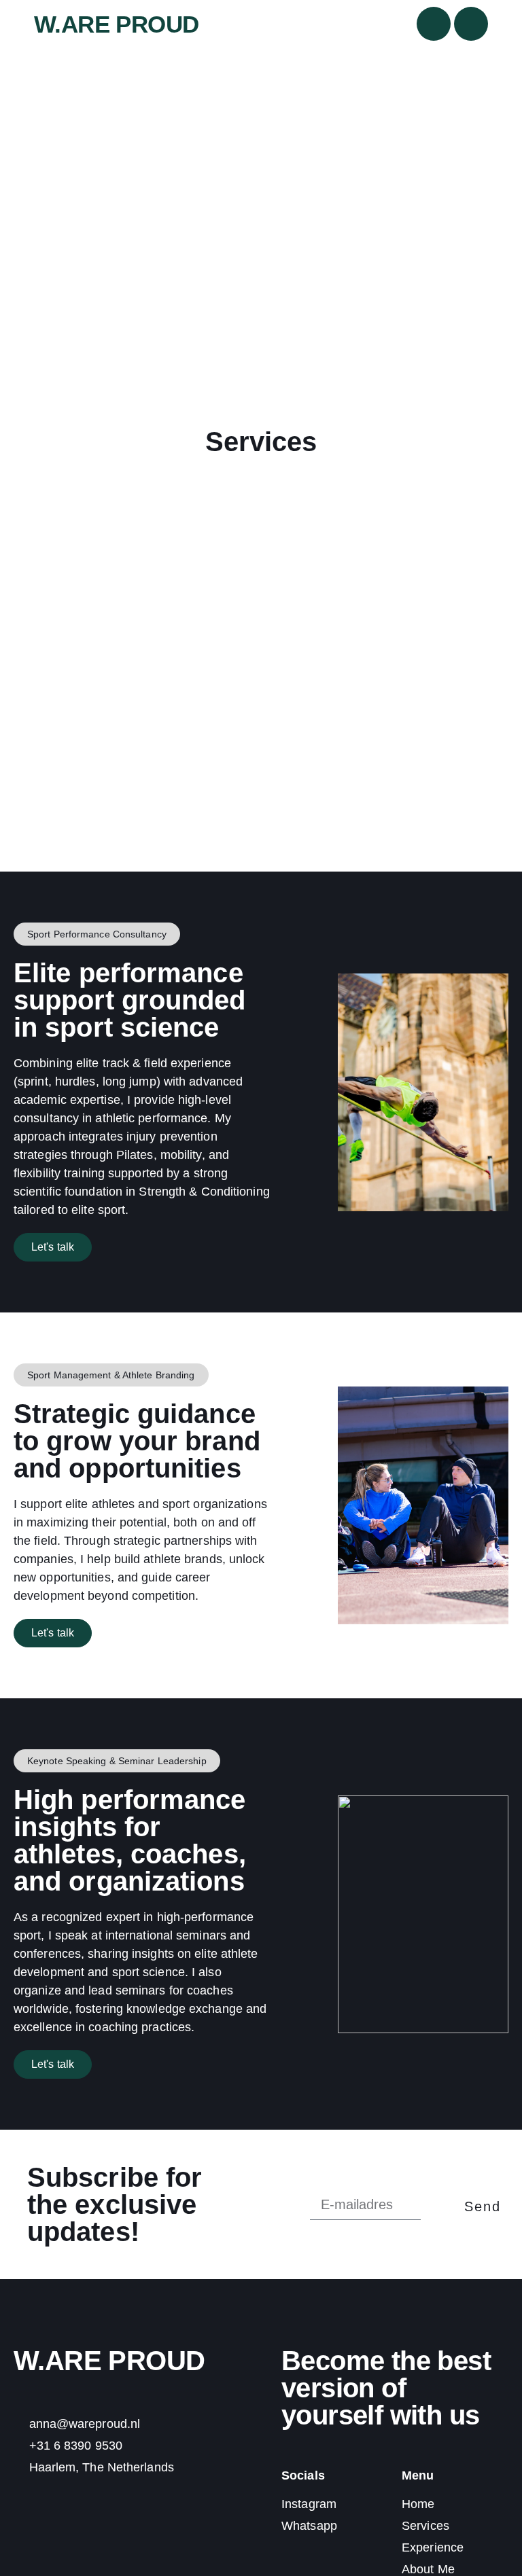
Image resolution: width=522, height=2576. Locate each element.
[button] (97, 934)
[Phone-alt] (434, 24)
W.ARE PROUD (116, 24)
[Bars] (471, 24)
